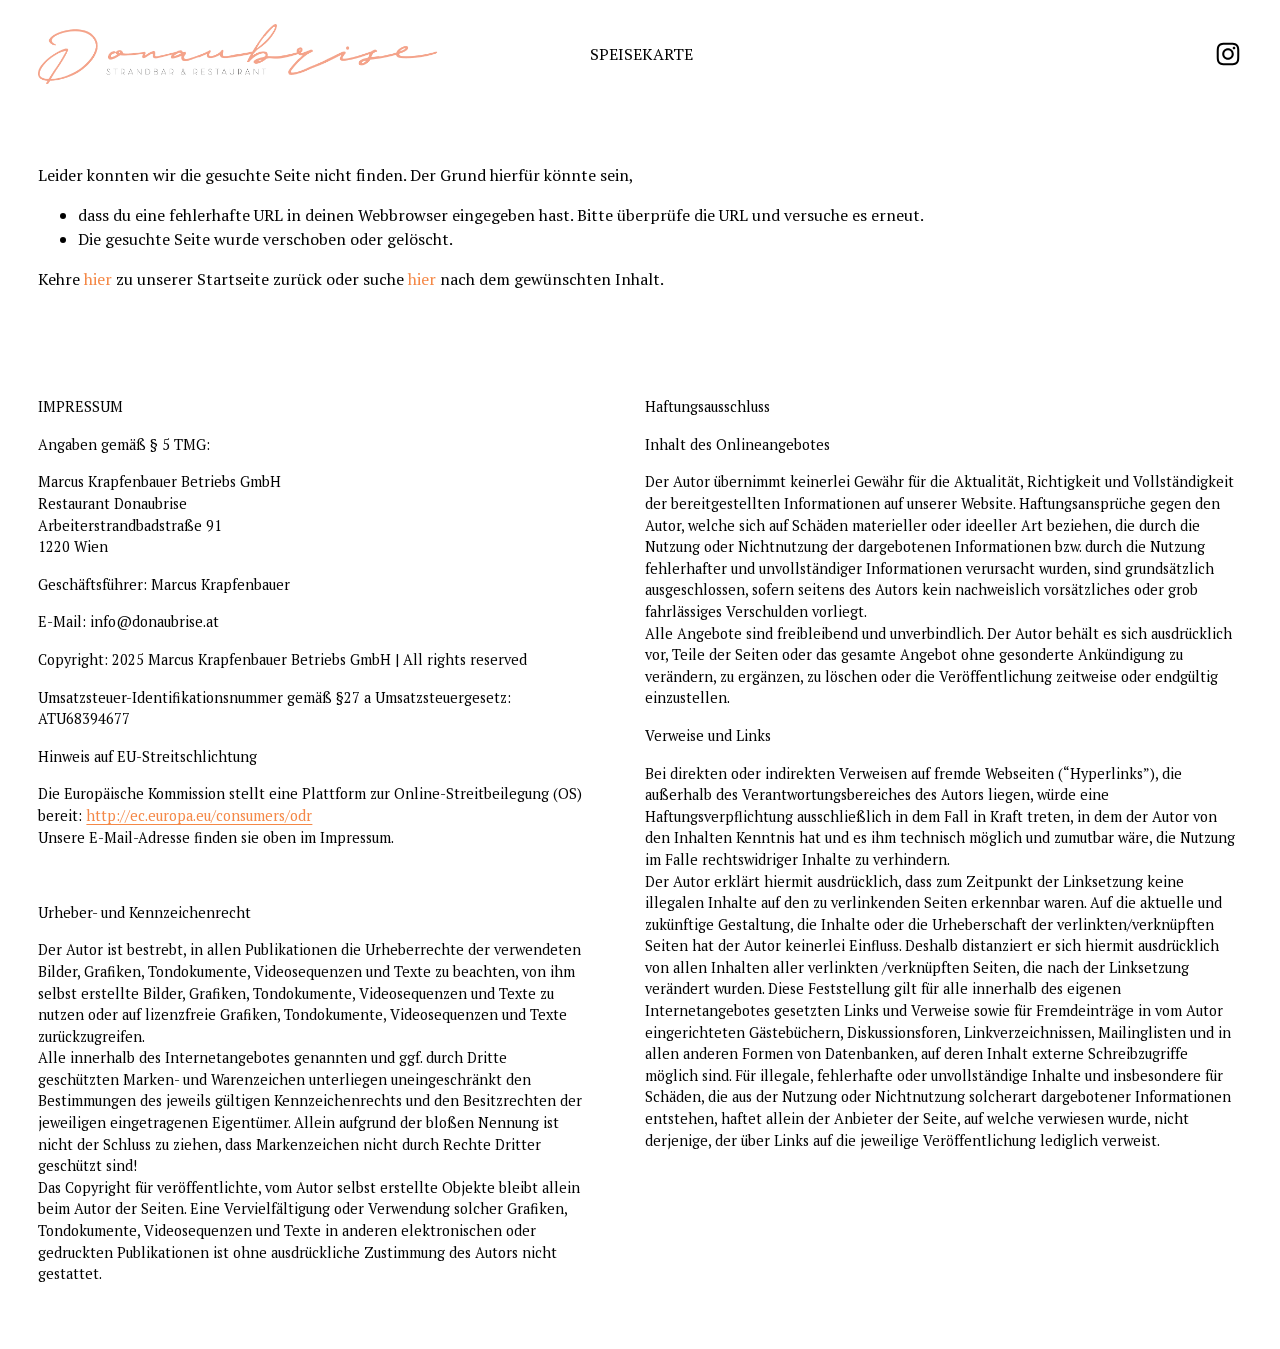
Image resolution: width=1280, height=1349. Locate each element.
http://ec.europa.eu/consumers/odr (199, 815)
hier (98, 279)
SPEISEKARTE (641, 54)
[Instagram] (1228, 54)
